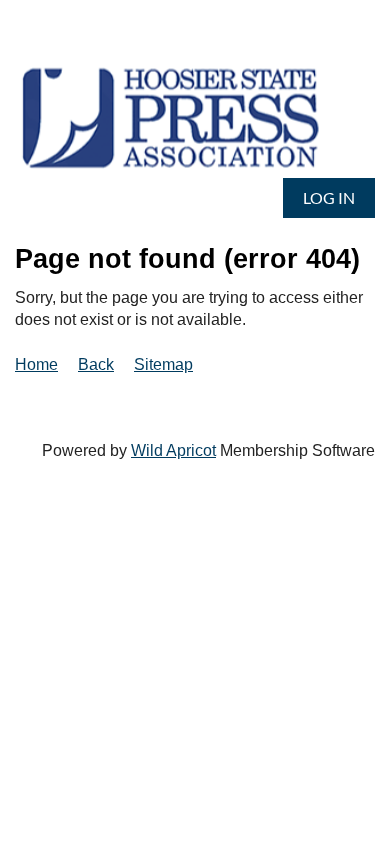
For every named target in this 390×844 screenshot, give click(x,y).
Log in (329, 197)
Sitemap (163, 364)
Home (36, 364)
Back (96, 364)
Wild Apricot (173, 450)
